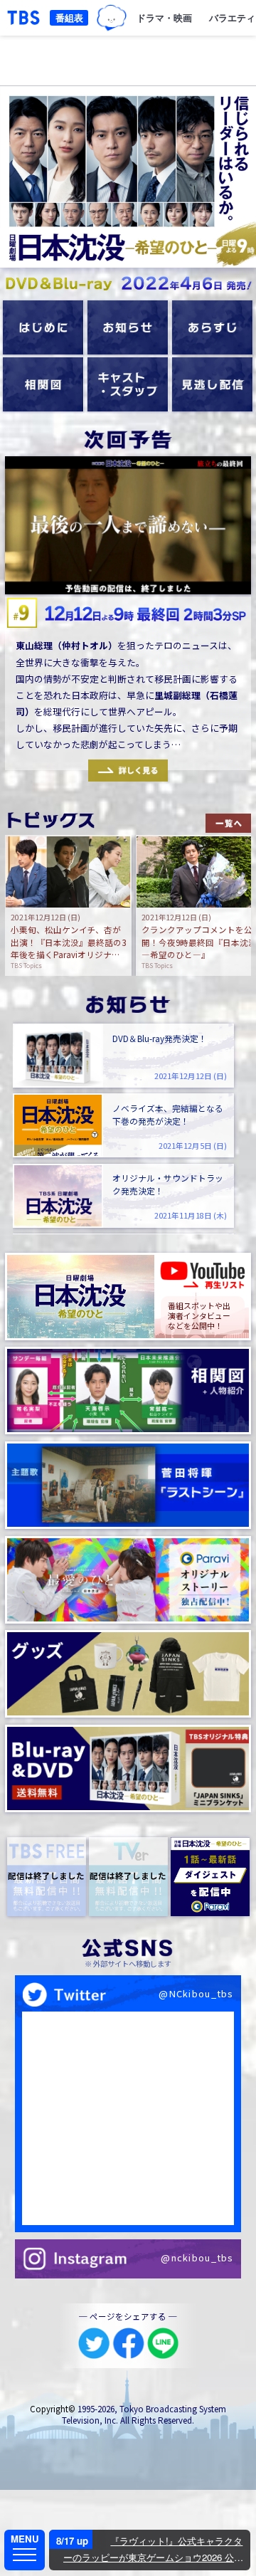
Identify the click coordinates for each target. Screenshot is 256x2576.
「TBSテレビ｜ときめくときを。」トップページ (23, 18)
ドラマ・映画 (164, 17)
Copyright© (53, 2409)
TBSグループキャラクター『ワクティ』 (112, 18)
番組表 (69, 17)
